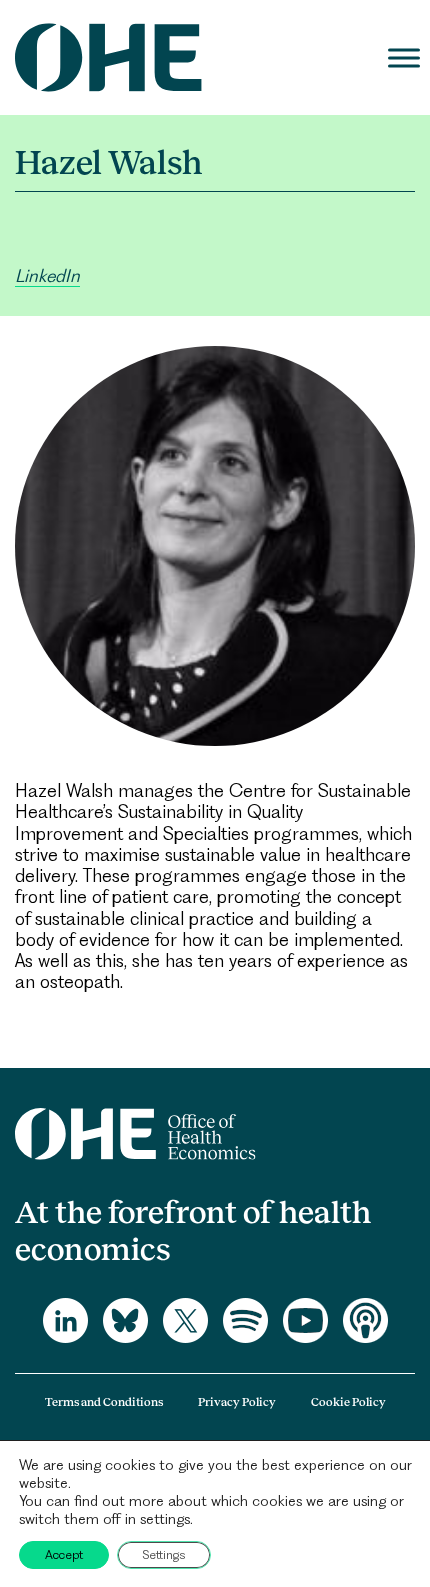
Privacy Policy (237, 1402)
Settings (164, 1554)
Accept (64, 1554)
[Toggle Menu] (404, 57)
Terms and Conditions (104, 1402)
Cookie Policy (348, 1402)
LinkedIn (47, 275)
